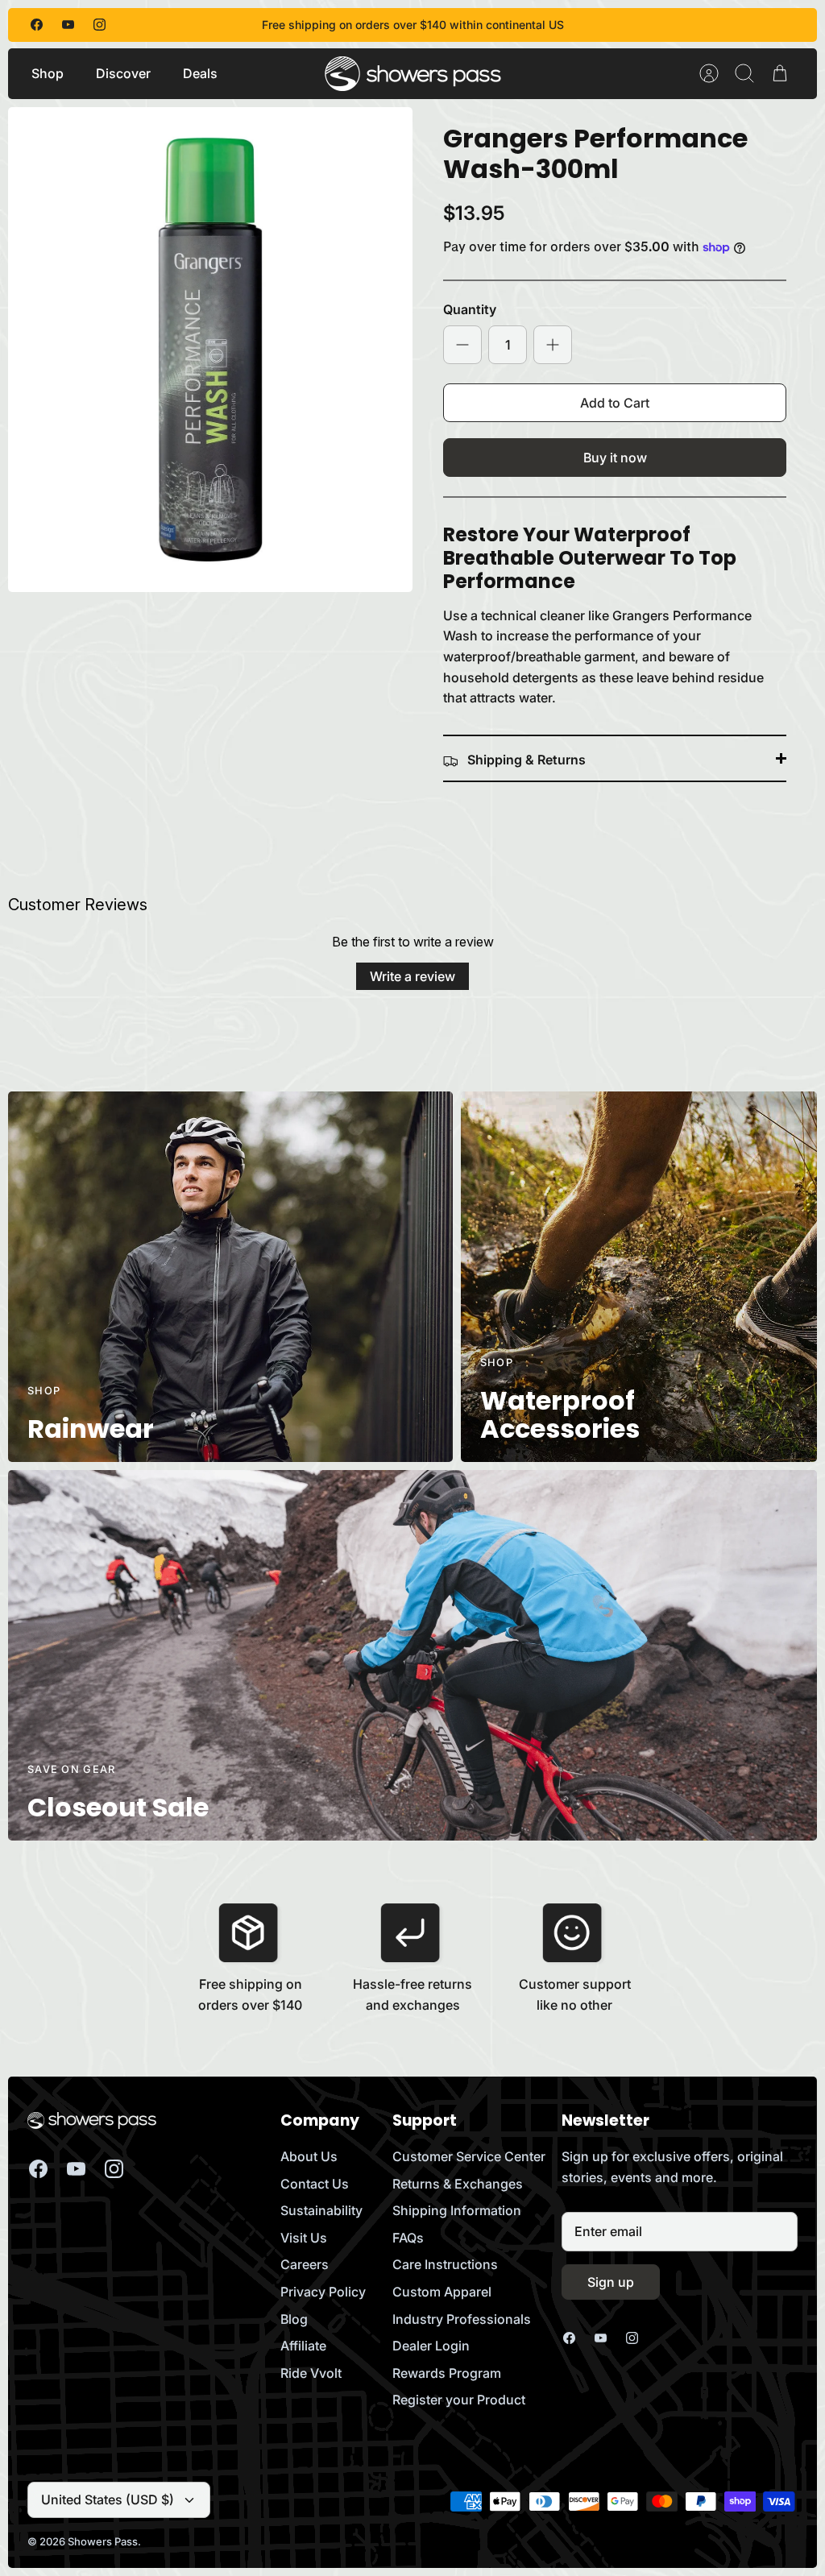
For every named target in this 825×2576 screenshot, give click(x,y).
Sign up (611, 2282)
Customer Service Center (469, 2156)
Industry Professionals (462, 2319)
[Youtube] (68, 25)
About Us (309, 2156)
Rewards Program (447, 2373)
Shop (48, 73)
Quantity (470, 309)
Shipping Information (457, 2210)
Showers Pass (103, 2541)
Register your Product (459, 2400)
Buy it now (615, 458)
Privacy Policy (323, 2292)
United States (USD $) (108, 2499)
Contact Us (315, 2184)
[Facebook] (37, 25)
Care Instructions (445, 2264)
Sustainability (321, 2210)
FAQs (408, 2238)
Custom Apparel (442, 2292)
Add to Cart (615, 403)
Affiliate (303, 2346)
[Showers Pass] (413, 74)
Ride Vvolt (311, 2373)
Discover (123, 73)
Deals (200, 73)
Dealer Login (431, 2346)
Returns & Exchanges (458, 2184)
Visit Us (304, 2238)
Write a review (412, 976)
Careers (305, 2264)
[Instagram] (99, 25)
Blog (294, 2319)
